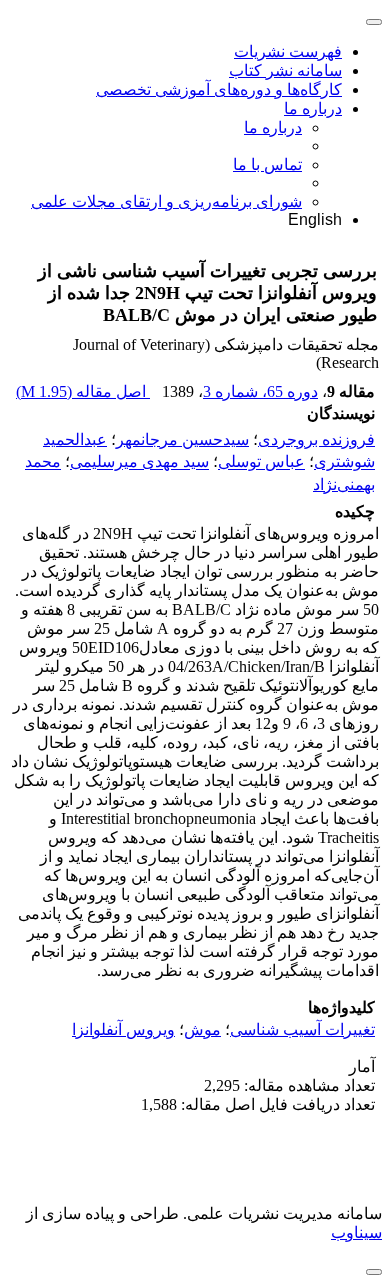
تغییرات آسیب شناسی (302, 1029)
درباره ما (313, 108)
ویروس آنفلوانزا (123, 1029)
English (315, 219)
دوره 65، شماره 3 (260, 391)
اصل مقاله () (83, 391)
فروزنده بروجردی (316, 439)
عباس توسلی (261, 462)
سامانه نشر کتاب (285, 70)
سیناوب (356, 1232)
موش (202, 1029)
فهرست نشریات (288, 51)
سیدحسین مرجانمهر (182, 439)
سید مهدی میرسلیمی (139, 462)
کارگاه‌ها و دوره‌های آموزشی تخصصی (219, 89)
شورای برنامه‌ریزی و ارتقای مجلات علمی (166, 201)
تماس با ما (267, 164)
